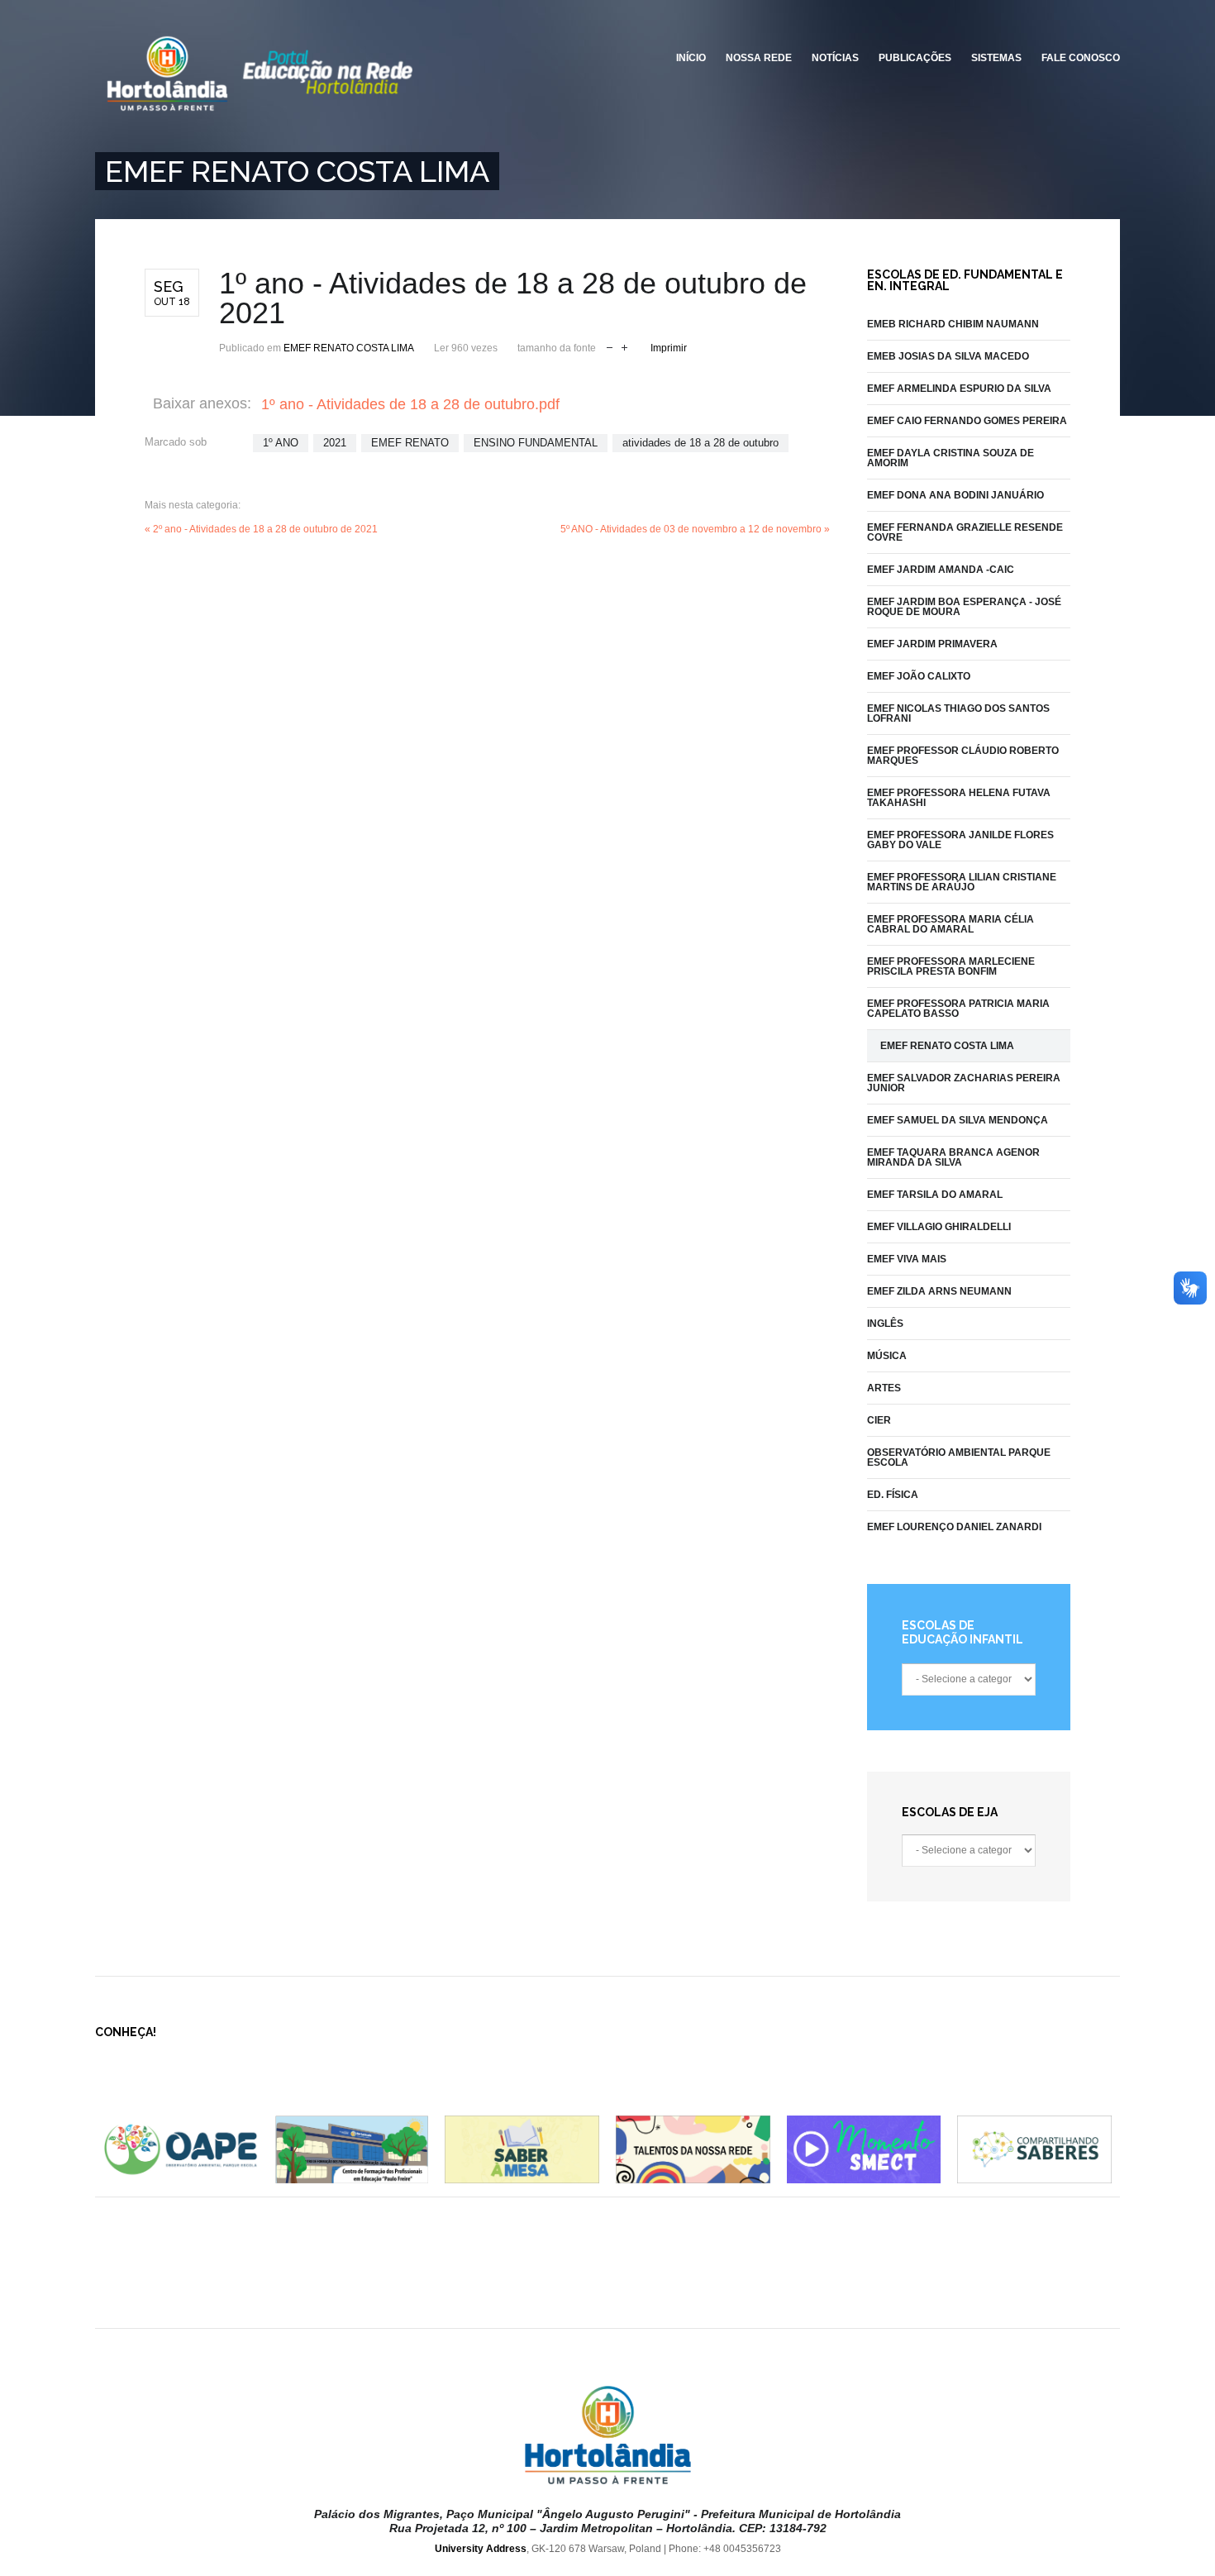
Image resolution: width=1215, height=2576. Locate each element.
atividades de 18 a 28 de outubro (700, 443)
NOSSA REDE (759, 58)
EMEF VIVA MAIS (907, 1259)
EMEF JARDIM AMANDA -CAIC (941, 570)
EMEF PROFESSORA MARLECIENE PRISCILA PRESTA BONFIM (951, 966)
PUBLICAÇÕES (915, 58)
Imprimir (669, 348)
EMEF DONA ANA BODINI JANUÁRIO (955, 495)
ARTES (884, 1388)
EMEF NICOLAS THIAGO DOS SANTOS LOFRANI (958, 713)
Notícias (835, 58)
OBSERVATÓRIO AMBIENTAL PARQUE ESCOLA (959, 1457)
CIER (879, 1420)
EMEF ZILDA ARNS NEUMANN (939, 1291)
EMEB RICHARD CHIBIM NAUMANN (953, 324)
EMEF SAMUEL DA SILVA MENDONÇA (958, 1120)
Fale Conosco (1081, 58)
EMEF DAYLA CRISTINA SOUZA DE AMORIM (951, 458)
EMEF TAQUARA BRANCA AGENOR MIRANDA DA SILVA (953, 1157)
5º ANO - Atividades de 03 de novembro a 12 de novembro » (695, 529)
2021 (335, 443)
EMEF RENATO (410, 443)
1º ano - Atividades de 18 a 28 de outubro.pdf (410, 404)
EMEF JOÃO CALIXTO (919, 676)
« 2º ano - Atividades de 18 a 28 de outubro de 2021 (261, 529)
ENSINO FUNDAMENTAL (536, 443)
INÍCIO (691, 58)
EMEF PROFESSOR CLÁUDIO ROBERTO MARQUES (963, 756)
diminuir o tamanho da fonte (610, 346)
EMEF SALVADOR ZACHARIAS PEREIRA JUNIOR (964, 1083)
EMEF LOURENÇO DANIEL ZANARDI (954, 1527)
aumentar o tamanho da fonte (624, 346)
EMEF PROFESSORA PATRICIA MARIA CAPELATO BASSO (958, 1009)
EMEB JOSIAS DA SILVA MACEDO (948, 356)
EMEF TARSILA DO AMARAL (935, 1195)
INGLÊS (885, 1324)
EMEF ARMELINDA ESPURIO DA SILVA (959, 389)
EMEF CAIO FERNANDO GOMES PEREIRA (967, 421)
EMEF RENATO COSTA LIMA (349, 348)
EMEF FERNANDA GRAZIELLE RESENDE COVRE (965, 532)
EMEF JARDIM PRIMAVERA (932, 644)
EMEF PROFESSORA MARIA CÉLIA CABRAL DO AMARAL (951, 924)
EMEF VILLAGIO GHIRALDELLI (939, 1227)
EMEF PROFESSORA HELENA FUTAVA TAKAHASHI (959, 798)
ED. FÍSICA (893, 1495)
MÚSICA (887, 1356)
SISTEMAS (996, 58)
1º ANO (281, 443)
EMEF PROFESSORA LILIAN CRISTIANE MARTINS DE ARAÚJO (962, 882)
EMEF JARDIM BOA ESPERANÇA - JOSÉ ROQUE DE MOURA (964, 607)
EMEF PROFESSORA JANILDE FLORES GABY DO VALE (960, 840)
